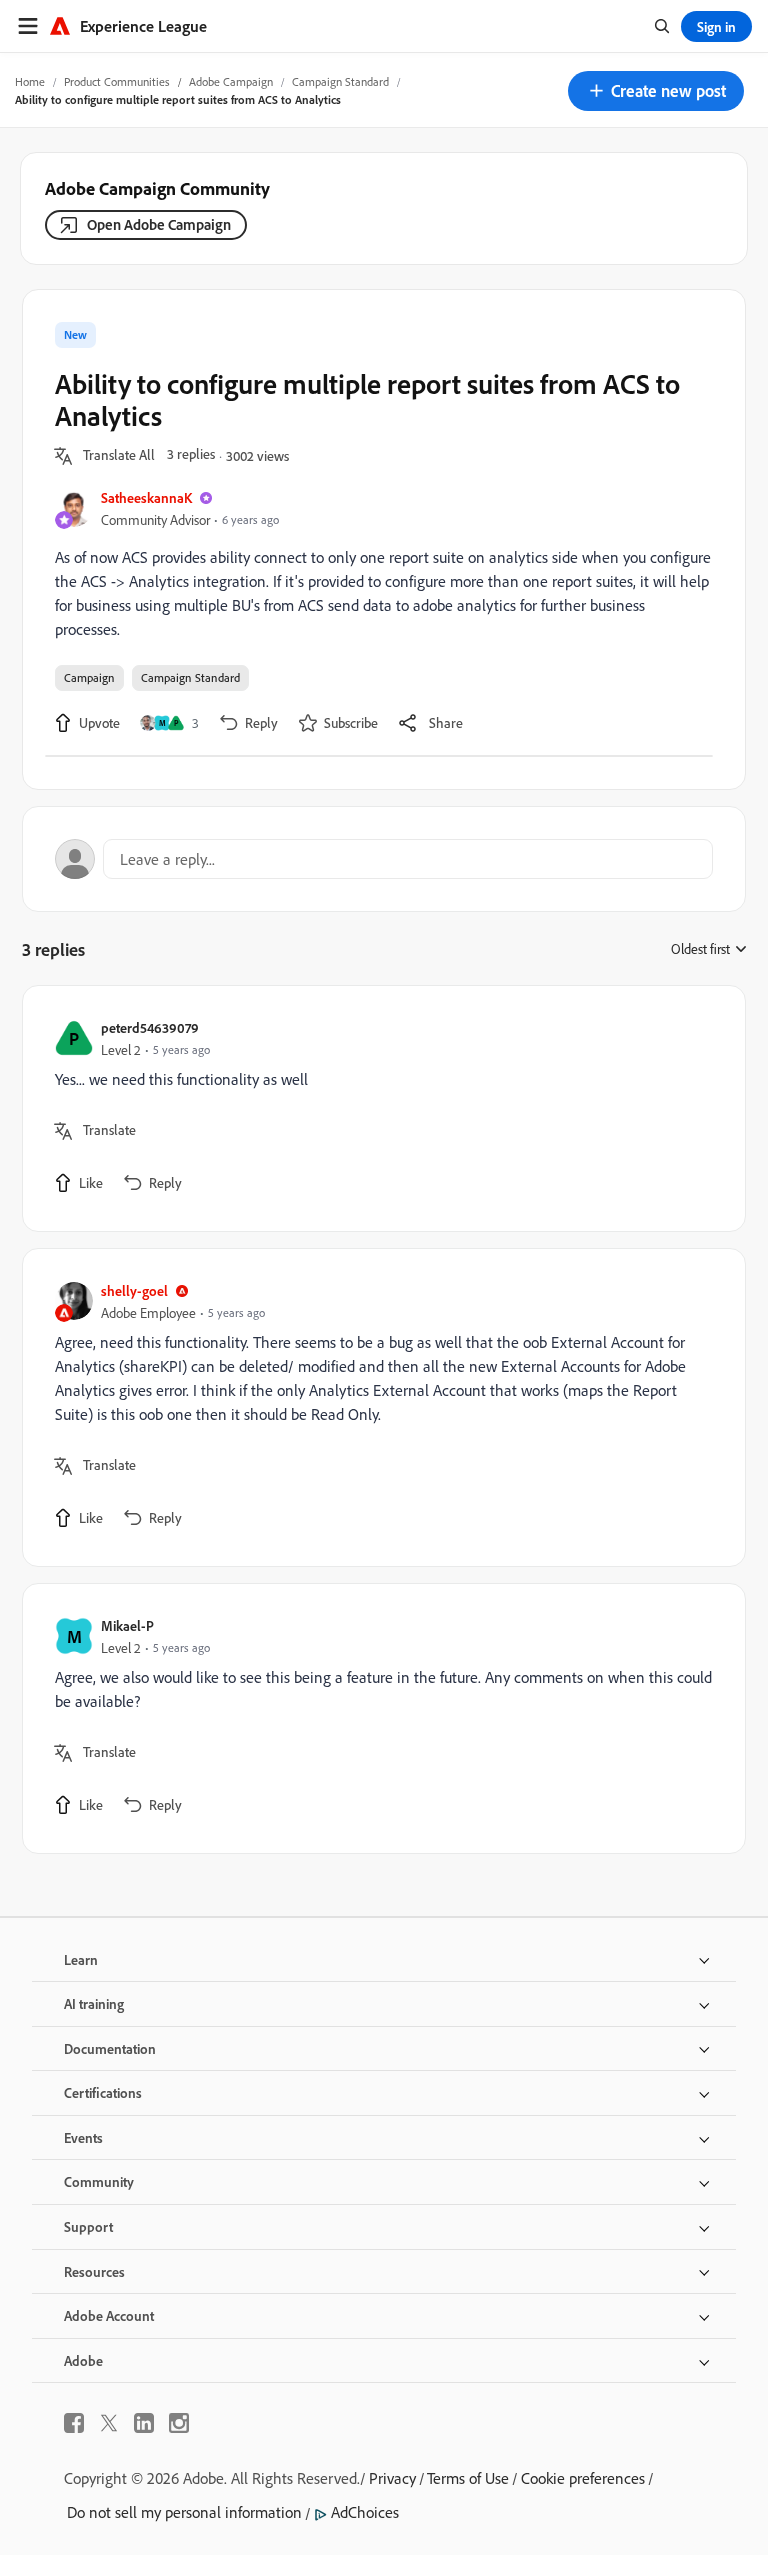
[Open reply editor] (384, 859)
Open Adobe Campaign (159, 224)
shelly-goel (134, 1290)
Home (30, 81)
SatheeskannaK (146, 497)
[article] (379, 1108)
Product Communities (117, 81)
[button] (656, 91)
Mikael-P (127, 1625)
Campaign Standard (340, 81)
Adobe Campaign (231, 81)
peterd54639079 (150, 1027)
